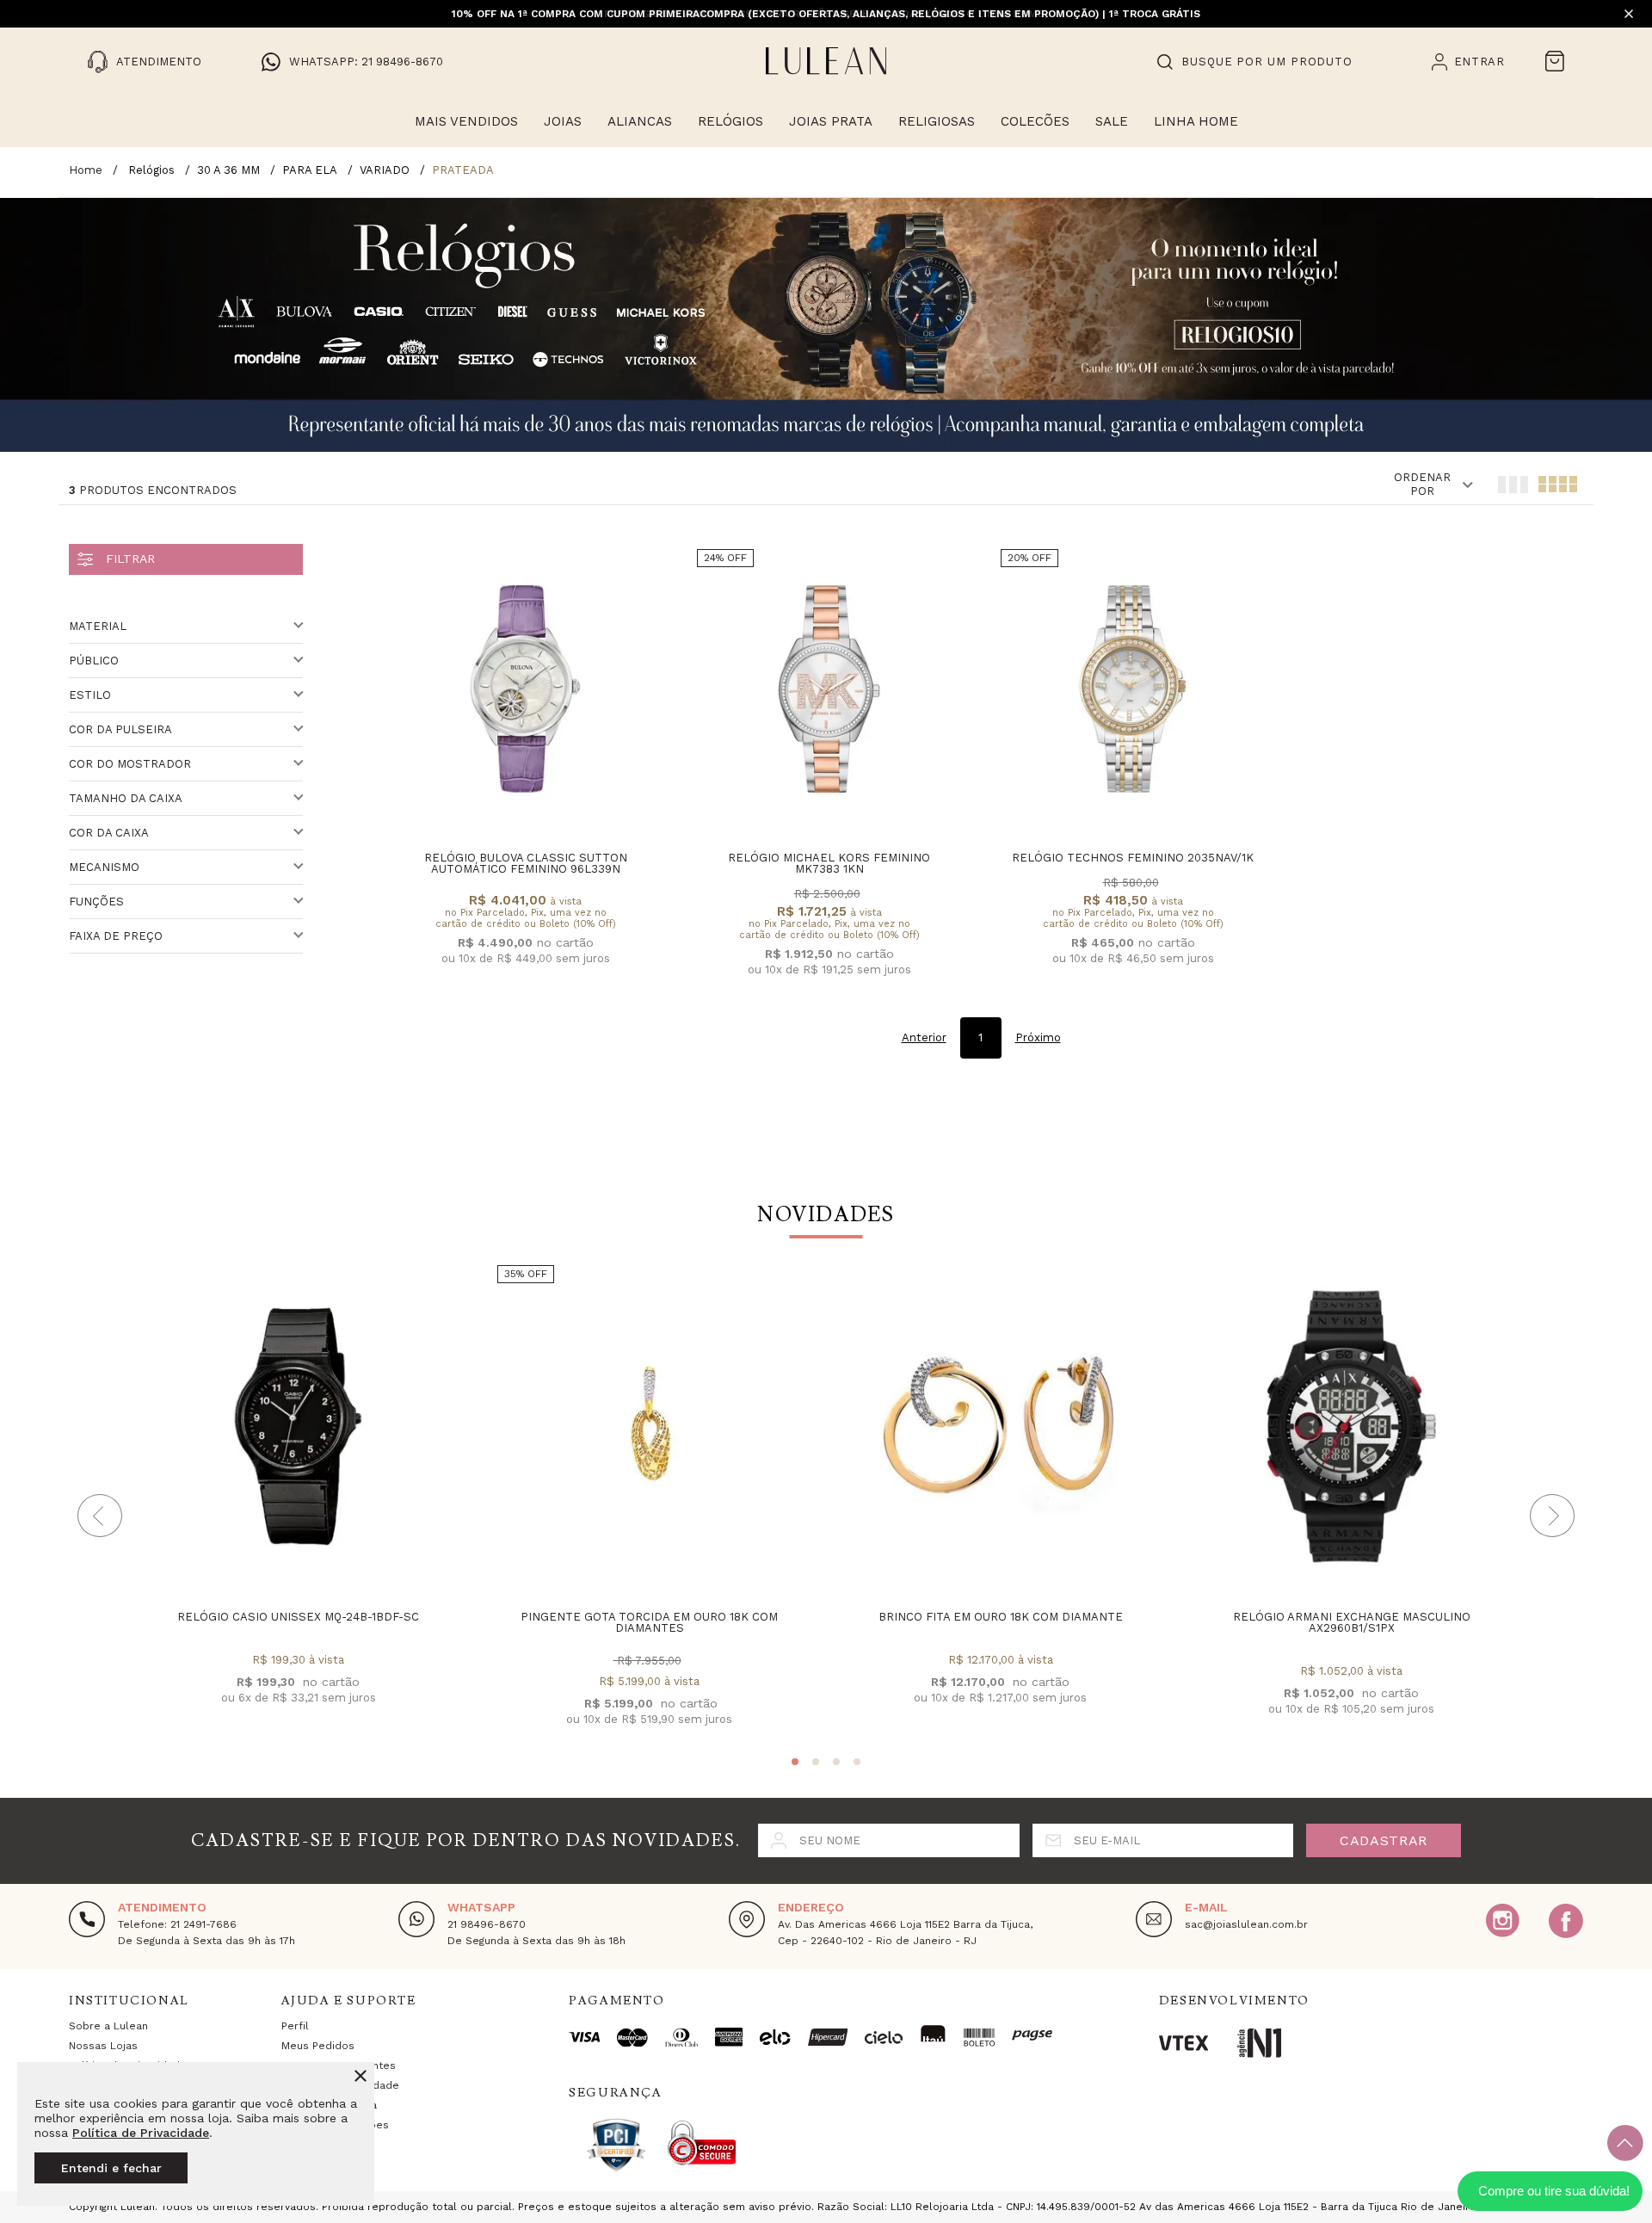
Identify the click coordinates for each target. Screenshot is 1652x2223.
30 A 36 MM (228, 170)
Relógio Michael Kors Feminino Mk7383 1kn (829, 863)
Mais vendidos (466, 121)
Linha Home (1196, 121)
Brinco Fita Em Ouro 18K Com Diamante (1001, 1617)
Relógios (730, 121)
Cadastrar (1384, 1840)
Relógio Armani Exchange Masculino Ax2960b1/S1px (1352, 1622)
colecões (1035, 121)
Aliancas (640, 121)
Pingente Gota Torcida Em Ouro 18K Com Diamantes (649, 1622)
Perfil (295, 2026)
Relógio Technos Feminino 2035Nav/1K (1133, 858)
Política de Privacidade (141, 2133)
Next (1552, 1516)
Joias (563, 121)
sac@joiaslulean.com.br (1246, 1924)
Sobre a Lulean (108, 2026)
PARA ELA (310, 170)
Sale (1112, 121)
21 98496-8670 (487, 1924)
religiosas (937, 121)
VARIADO (385, 170)
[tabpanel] (298, 1499)
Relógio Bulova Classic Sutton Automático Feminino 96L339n (526, 863)
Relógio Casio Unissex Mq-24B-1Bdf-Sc (298, 1617)
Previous (100, 1516)
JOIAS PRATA (831, 121)
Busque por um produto (1267, 62)
